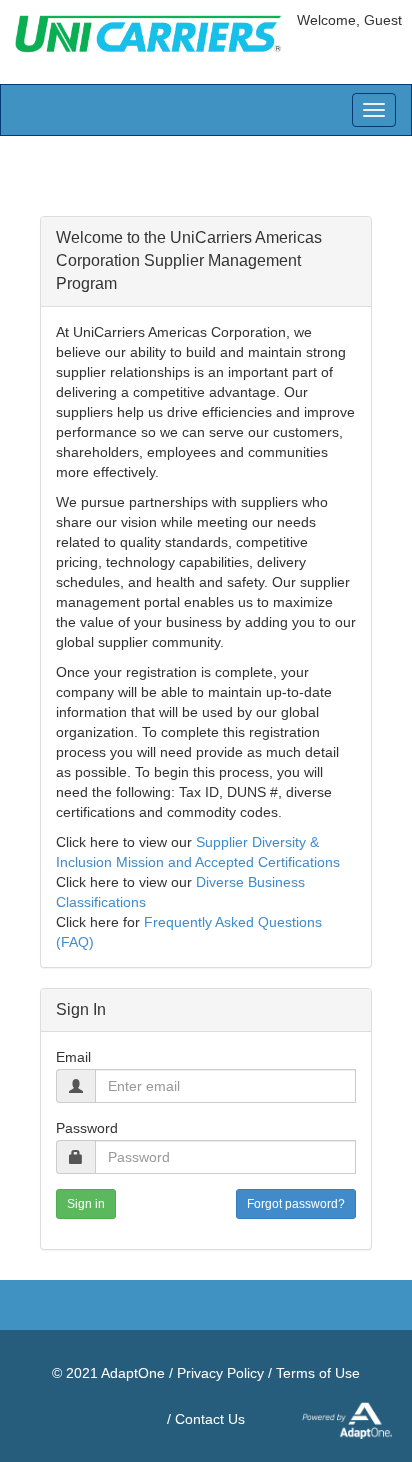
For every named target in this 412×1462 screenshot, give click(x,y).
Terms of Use (318, 1373)
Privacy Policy (220, 1373)
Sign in (86, 1204)
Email (73, 1057)
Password (87, 1128)
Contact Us (210, 1419)
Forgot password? (296, 1204)
